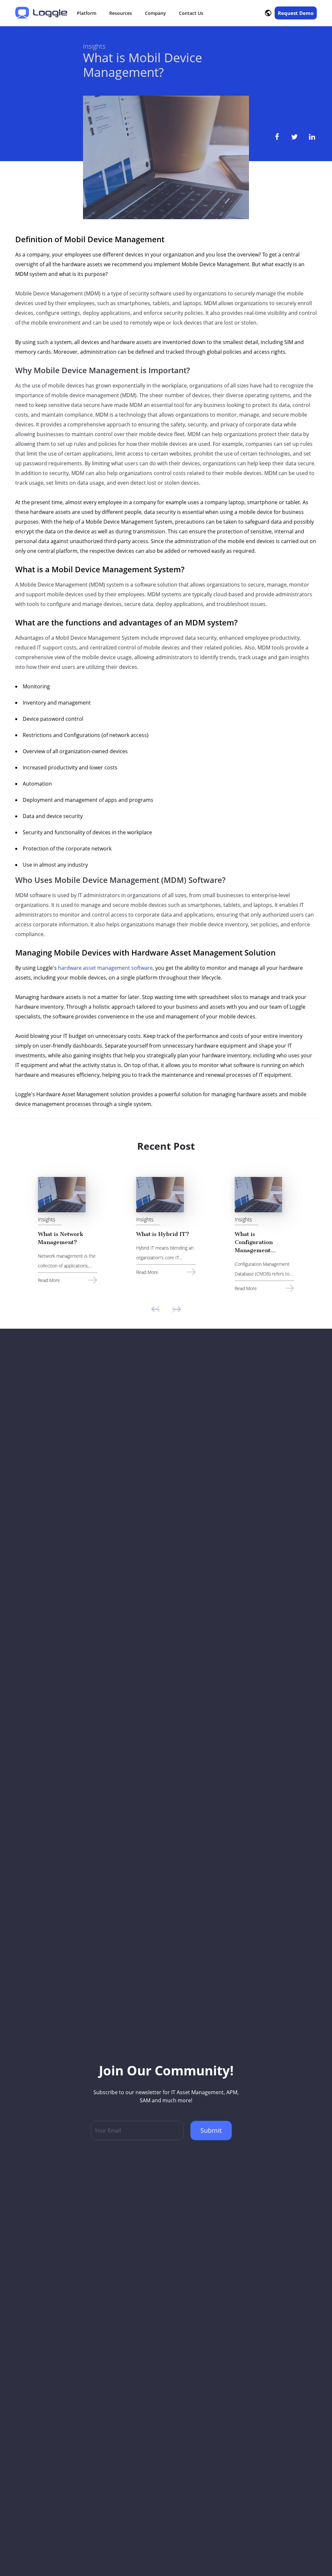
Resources (121, 13)
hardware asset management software (105, 968)
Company (155, 13)
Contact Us (191, 13)
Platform (87, 13)
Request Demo (296, 13)
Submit (211, 2130)
